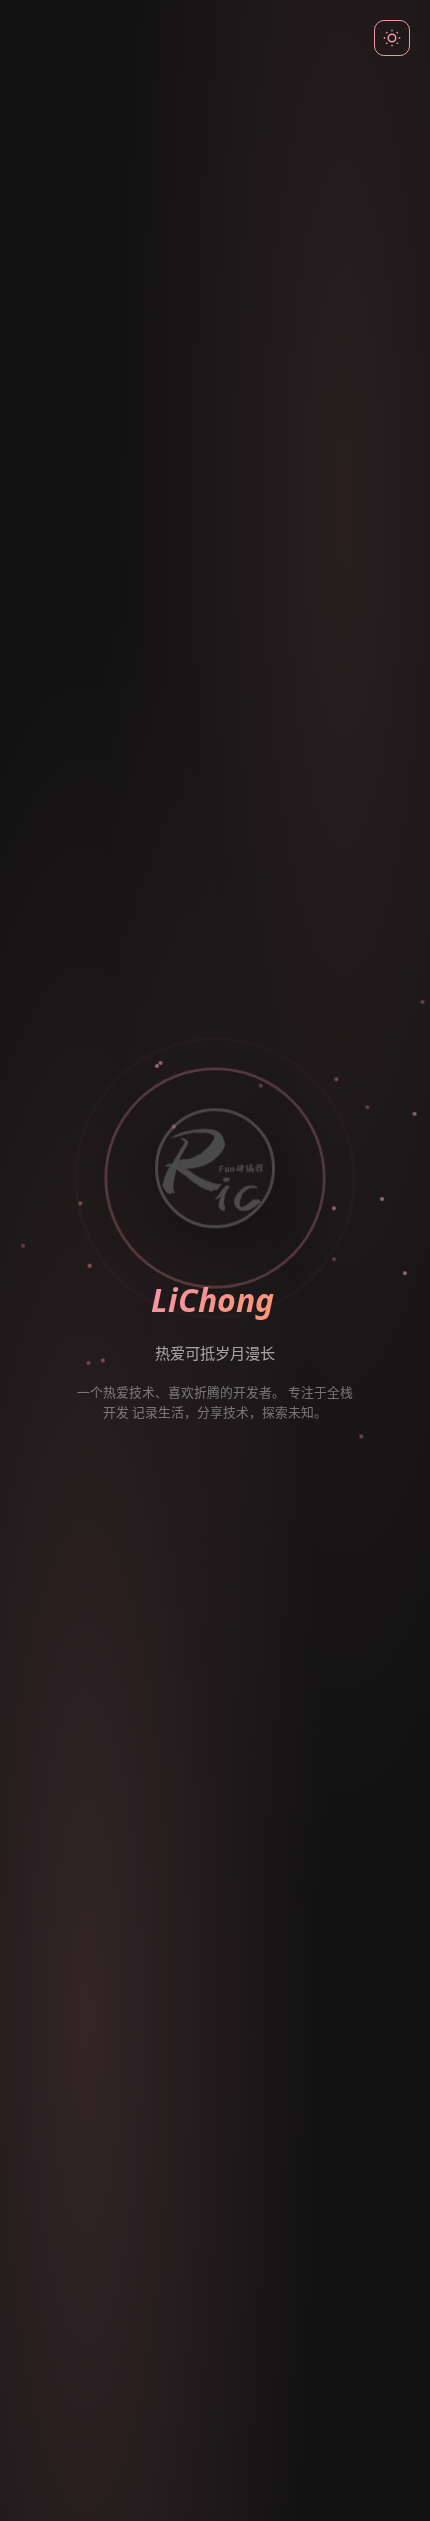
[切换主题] (392, 38)
